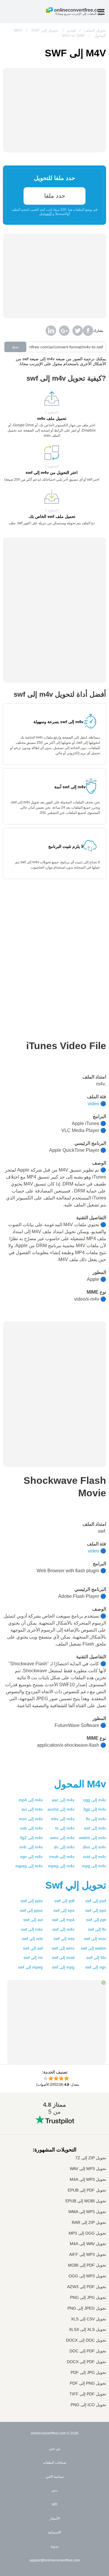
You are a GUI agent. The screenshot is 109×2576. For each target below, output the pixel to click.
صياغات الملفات (54, 2463)
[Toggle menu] (101, 12)
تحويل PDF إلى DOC (88, 2351)
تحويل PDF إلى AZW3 (87, 2287)
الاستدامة (54, 2532)
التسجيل (45, 214)
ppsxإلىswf (31, 1910)
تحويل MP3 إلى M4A (88, 2180)
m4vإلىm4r (31, 1847)
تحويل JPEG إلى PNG (87, 2308)
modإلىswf (63, 1958)
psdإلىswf (96, 1901)
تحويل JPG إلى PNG (88, 2298)
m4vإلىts (65, 1828)
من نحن (55, 2449)
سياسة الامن (55, 2477)
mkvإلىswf (32, 1929)
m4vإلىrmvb (62, 1857)
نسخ (15, 347)
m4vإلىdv (64, 1847)
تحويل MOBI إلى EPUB (86, 2201)
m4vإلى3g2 (31, 1838)
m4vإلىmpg (94, 1866)
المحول (80, 1784)
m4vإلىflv (96, 1819)
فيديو (71, 30)
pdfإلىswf (64, 1901)
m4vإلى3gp (95, 1809)
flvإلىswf (97, 1929)
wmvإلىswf (63, 1948)
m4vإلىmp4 (31, 1800)
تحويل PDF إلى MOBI (87, 2265)
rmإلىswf (33, 1958)
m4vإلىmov (31, 1819)
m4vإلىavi (32, 1809)
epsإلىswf (64, 1910)
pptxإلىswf (32, 1901)
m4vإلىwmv (62, 1838)
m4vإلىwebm (93, 1838)
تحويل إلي (76, 1885)
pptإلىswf (96, 1920)
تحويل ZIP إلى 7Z (91, 2158)
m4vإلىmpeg (61, 1866)
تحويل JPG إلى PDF (88, 2373)
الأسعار (55, 2518)
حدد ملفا (55, 196)
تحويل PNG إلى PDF (88, 2383)
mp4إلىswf (63, 1920)
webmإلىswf (93, 1948)
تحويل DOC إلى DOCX (86, 2340)
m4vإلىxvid (94, 1857)
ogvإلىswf (96, 1967)
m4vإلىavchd (61, 1809)
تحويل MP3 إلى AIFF (88, 2255)
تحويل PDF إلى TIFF (88, 2394)
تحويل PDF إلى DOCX (86, 2362)
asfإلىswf (33, 1948)
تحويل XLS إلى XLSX (87, 2330)
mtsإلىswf (64, 1939)
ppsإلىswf (96, 1910)
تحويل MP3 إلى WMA (87, 2212)
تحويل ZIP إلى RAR (89, 2223)
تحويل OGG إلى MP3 (87, 2233)
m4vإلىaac (63, 1800)
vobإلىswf (32, 1939)
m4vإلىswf (95, 1828)
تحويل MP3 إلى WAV (88, 2169)
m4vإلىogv (31, 1857)
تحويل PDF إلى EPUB (87, 2190)
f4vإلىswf (96, 1958)
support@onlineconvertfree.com (55, 2560)
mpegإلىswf (30, 1967)
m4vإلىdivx (94, 1847)
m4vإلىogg (95, 1800)
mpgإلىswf (63, 1967)
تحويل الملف (95, 30)
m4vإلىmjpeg (29, 1866)
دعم (55, 2491)
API (54, 2504)
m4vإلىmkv (63, 1819)
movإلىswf (95, 1939)
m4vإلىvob (31, 1828)
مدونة (54, 2546)
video (93, 1104)
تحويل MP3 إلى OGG (87, 2276)
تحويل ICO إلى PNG (88, 2405)
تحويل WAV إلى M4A (88, 2244)
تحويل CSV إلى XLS (89, 2319)
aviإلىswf (33, 1920)
